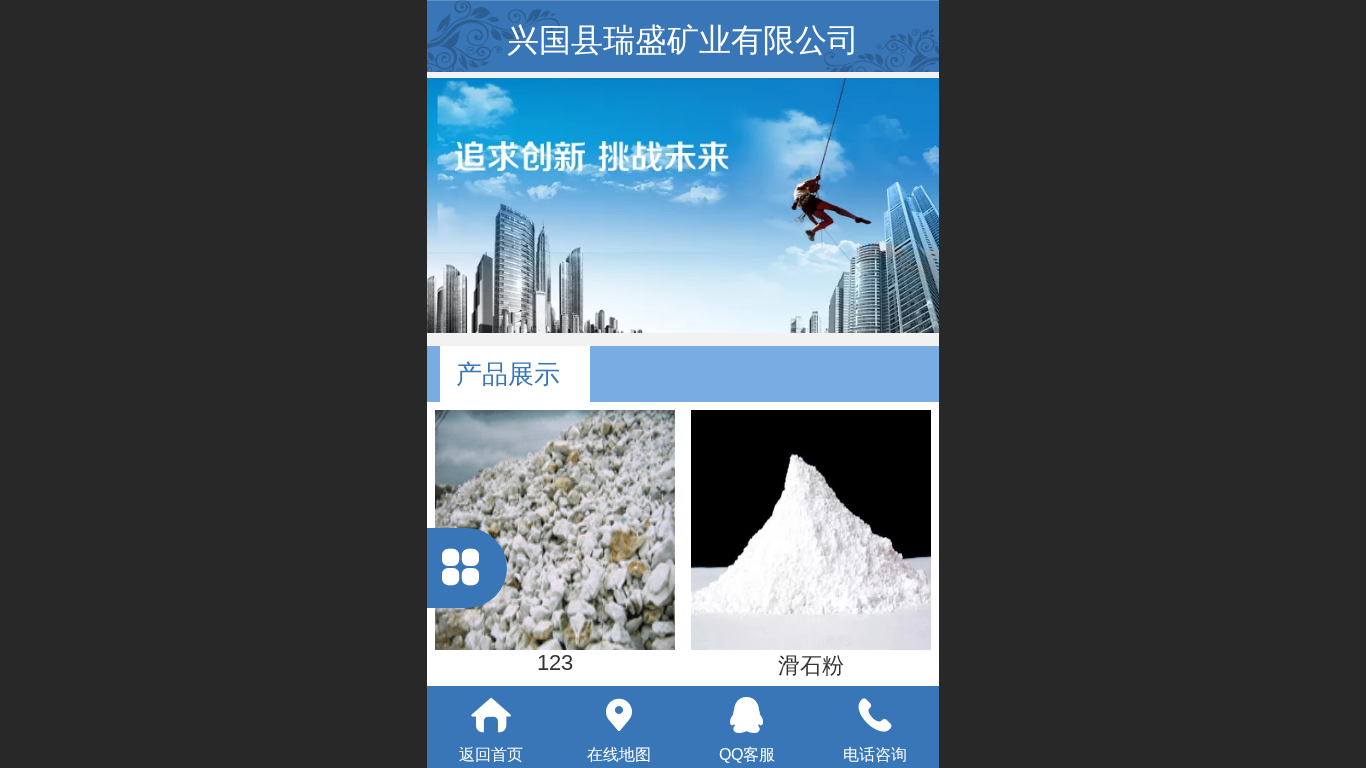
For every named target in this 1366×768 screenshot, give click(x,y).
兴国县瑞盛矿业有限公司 (683, 40)
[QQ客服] (747, 715)
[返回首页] (491, 715)
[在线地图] (619, 715)
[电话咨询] (875, 715)
